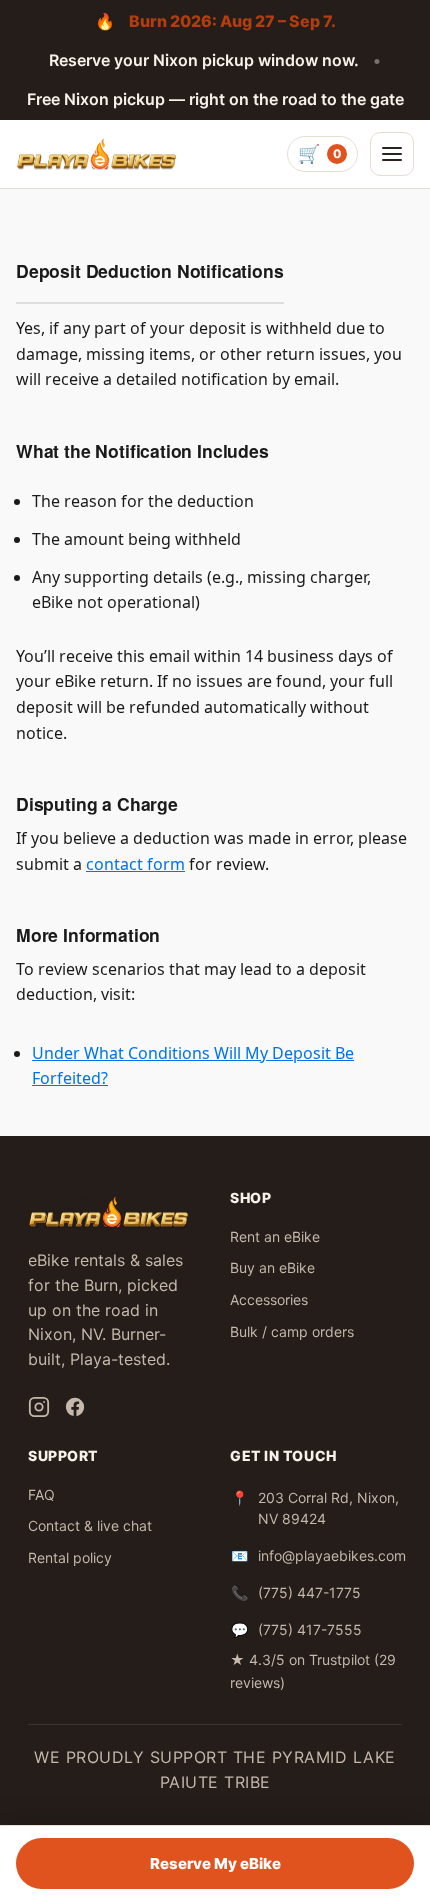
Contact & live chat (90, 1525)
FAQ (41, 1494)
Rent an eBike (275, 1236)
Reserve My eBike (215, 1863)
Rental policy (70, 1557)
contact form (135, 864)
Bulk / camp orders (292, 1331)
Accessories (269, 1299)
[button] (392, 154)
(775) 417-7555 (310, 1629)
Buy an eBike (272, 1267)
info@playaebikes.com (332, 1555)
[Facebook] (75, 1407)
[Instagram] (39, 1407)
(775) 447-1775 (309, 1592)
